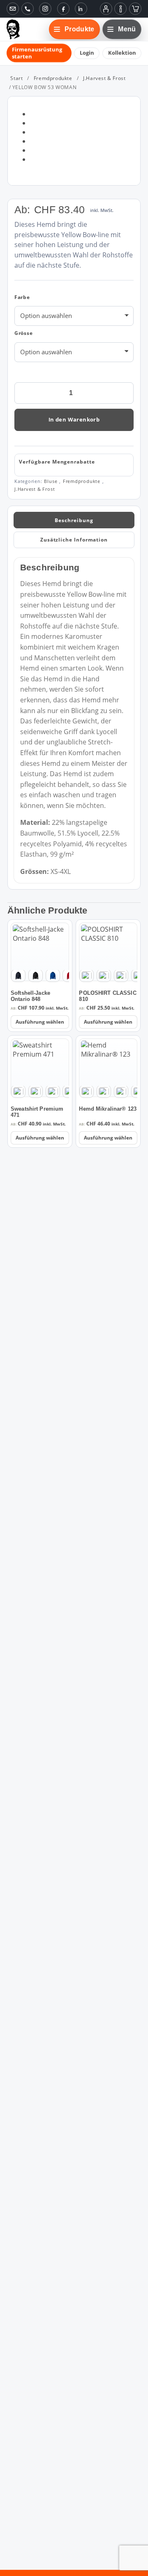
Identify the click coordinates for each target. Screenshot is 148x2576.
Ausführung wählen (40, 1022)
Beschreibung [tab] (74, 520)
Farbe (22, 297)
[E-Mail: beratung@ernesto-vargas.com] (13, 9)
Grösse (24, 333)
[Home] (13, 29)
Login (87, 53)
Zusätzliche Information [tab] (74, 540)
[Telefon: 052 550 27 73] (28, 9)
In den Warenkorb (74, 419)
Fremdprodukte (53, 78)
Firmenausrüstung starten (37, 53)
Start (16, 78)
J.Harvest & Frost (104, 78)
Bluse (51, 481)
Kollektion (122, 53)
